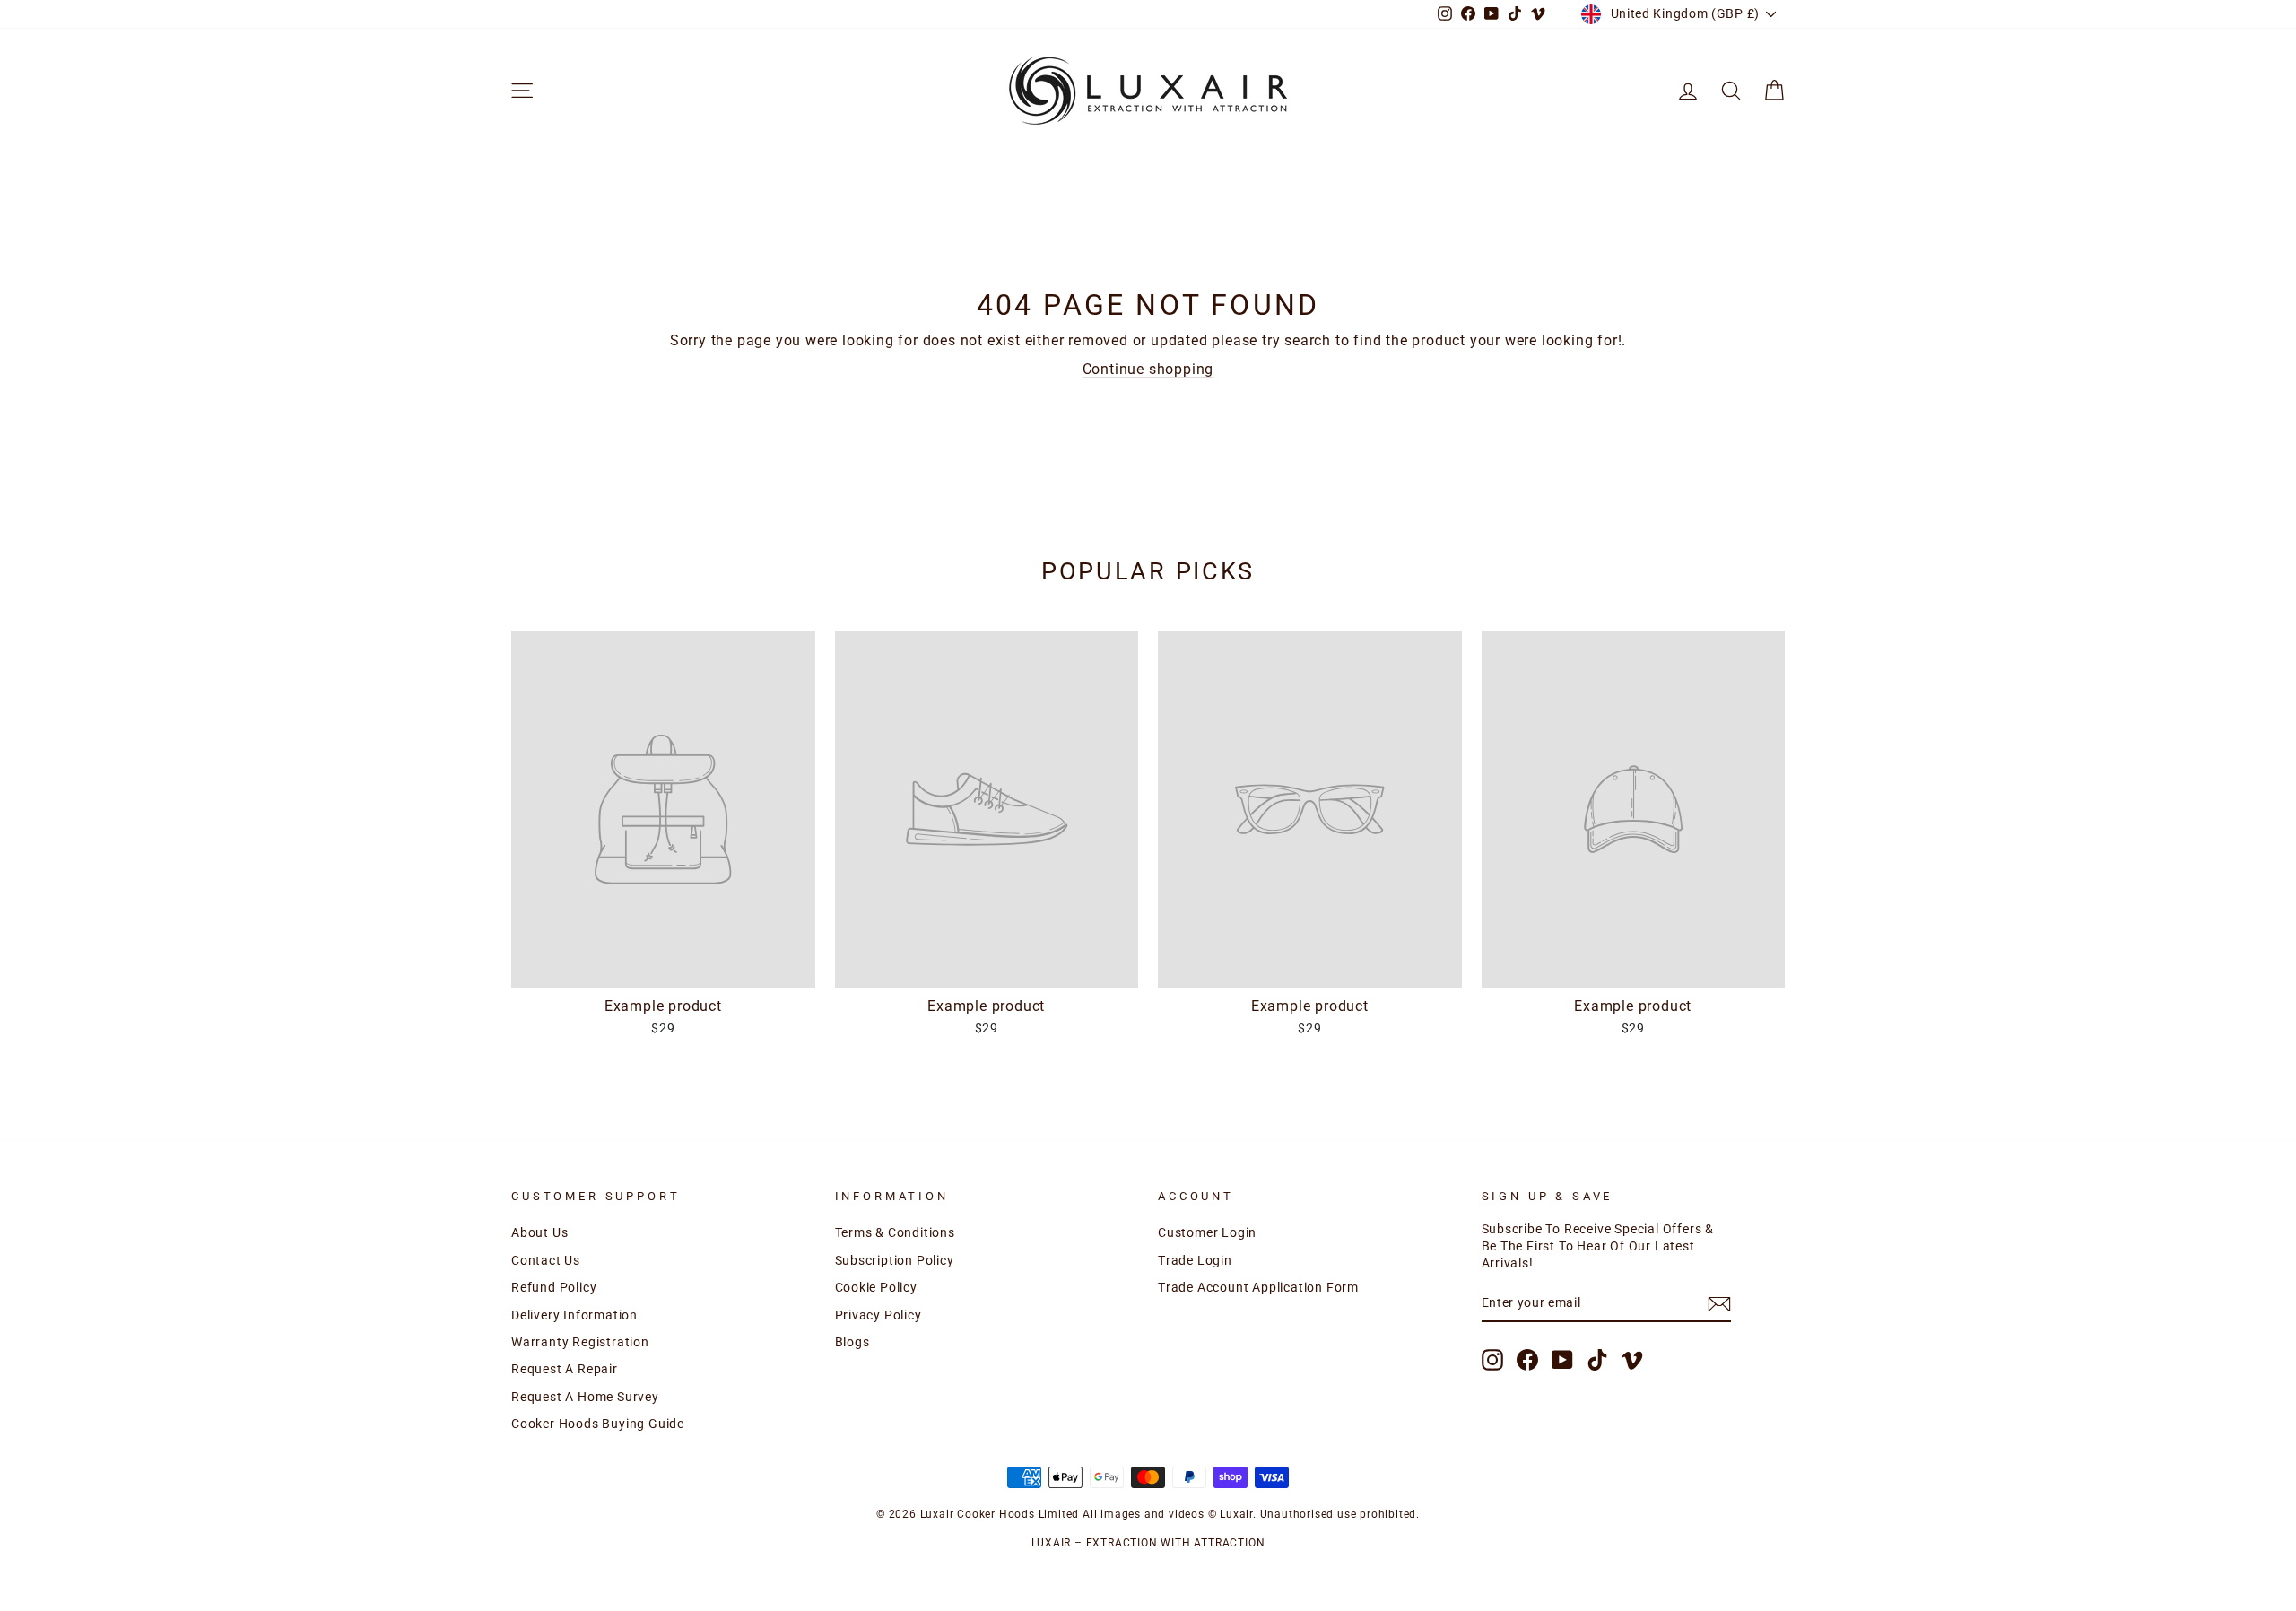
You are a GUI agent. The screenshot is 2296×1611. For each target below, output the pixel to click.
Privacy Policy (878, 1315)
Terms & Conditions (895, 1232)
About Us (539, 1232)
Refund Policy (554, 1287)
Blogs (852, 1342)
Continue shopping (1148, 369)
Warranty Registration (580, 1342)
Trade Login (1195, 1260)
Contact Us (546, 1260)
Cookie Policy (876, 1287)
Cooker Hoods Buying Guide (598, 1424)
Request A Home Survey (585, 1397)
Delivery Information (574, 1315)
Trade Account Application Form (1258, 1287)
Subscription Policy (895, 1260)
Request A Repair (565, 1369)
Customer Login (1207, 1232)
